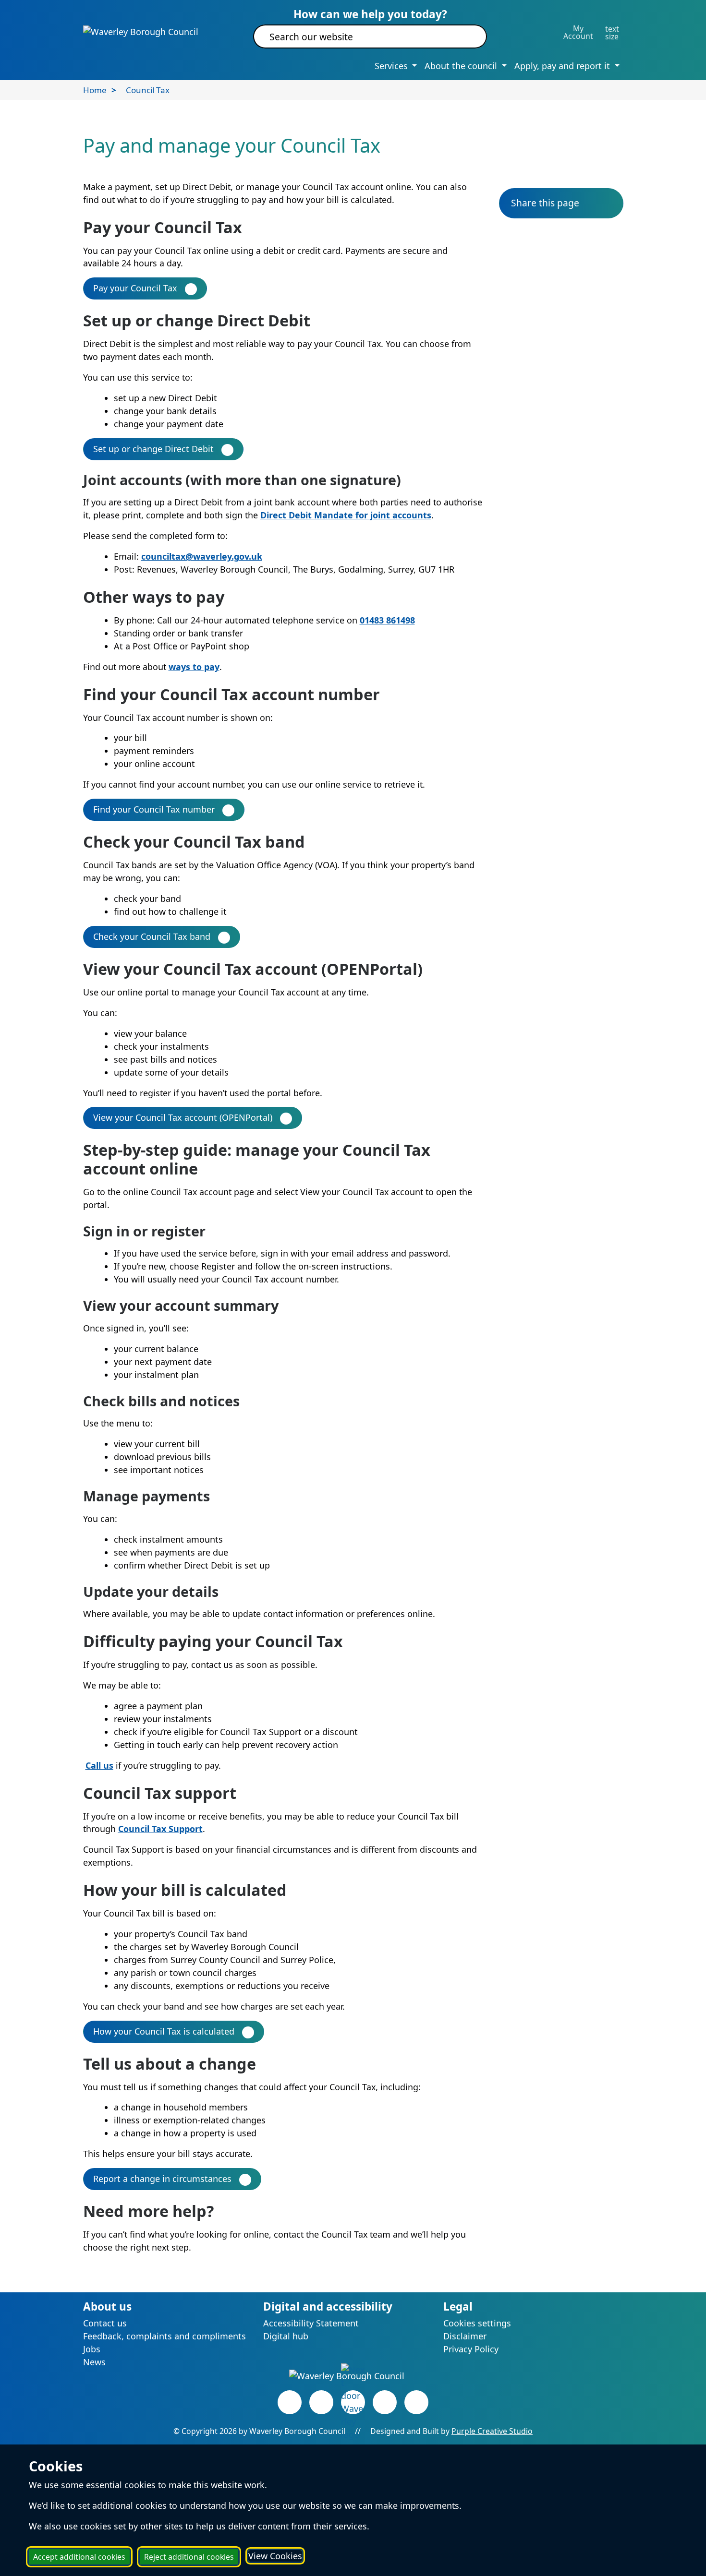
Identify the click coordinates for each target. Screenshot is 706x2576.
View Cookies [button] (275, 2556)
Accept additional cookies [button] (79, 2557)
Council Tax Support (160, 1829)
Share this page (545, 203)
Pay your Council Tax (135, 288)
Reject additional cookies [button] (189, 2557)
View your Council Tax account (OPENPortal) (183, 1117)
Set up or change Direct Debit (153, 449)
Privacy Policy (471, 2349)
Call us (99, 1765)
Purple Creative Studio (492, 2431)
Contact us (105, 2323)
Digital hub (286, 2336)
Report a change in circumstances (162, 2179)
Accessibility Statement (311, 2323)
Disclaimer (465, 2336)
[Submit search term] (468, 36)
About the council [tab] (462, 66)
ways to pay (194, 667)
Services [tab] (392, 66)
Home (95, 90)
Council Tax (148, 90)
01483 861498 (387, 620)
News (94, 2362)
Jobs (92, 2349)
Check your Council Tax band (152, 936)
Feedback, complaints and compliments (164, 2336)
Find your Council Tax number (154, 809)
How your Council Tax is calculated (164, 2031)
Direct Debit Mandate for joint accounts (346, 515)
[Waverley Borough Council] (141, 31)
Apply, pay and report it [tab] (563, 66)
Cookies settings (477, 2323)
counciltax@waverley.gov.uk (202, 556)
